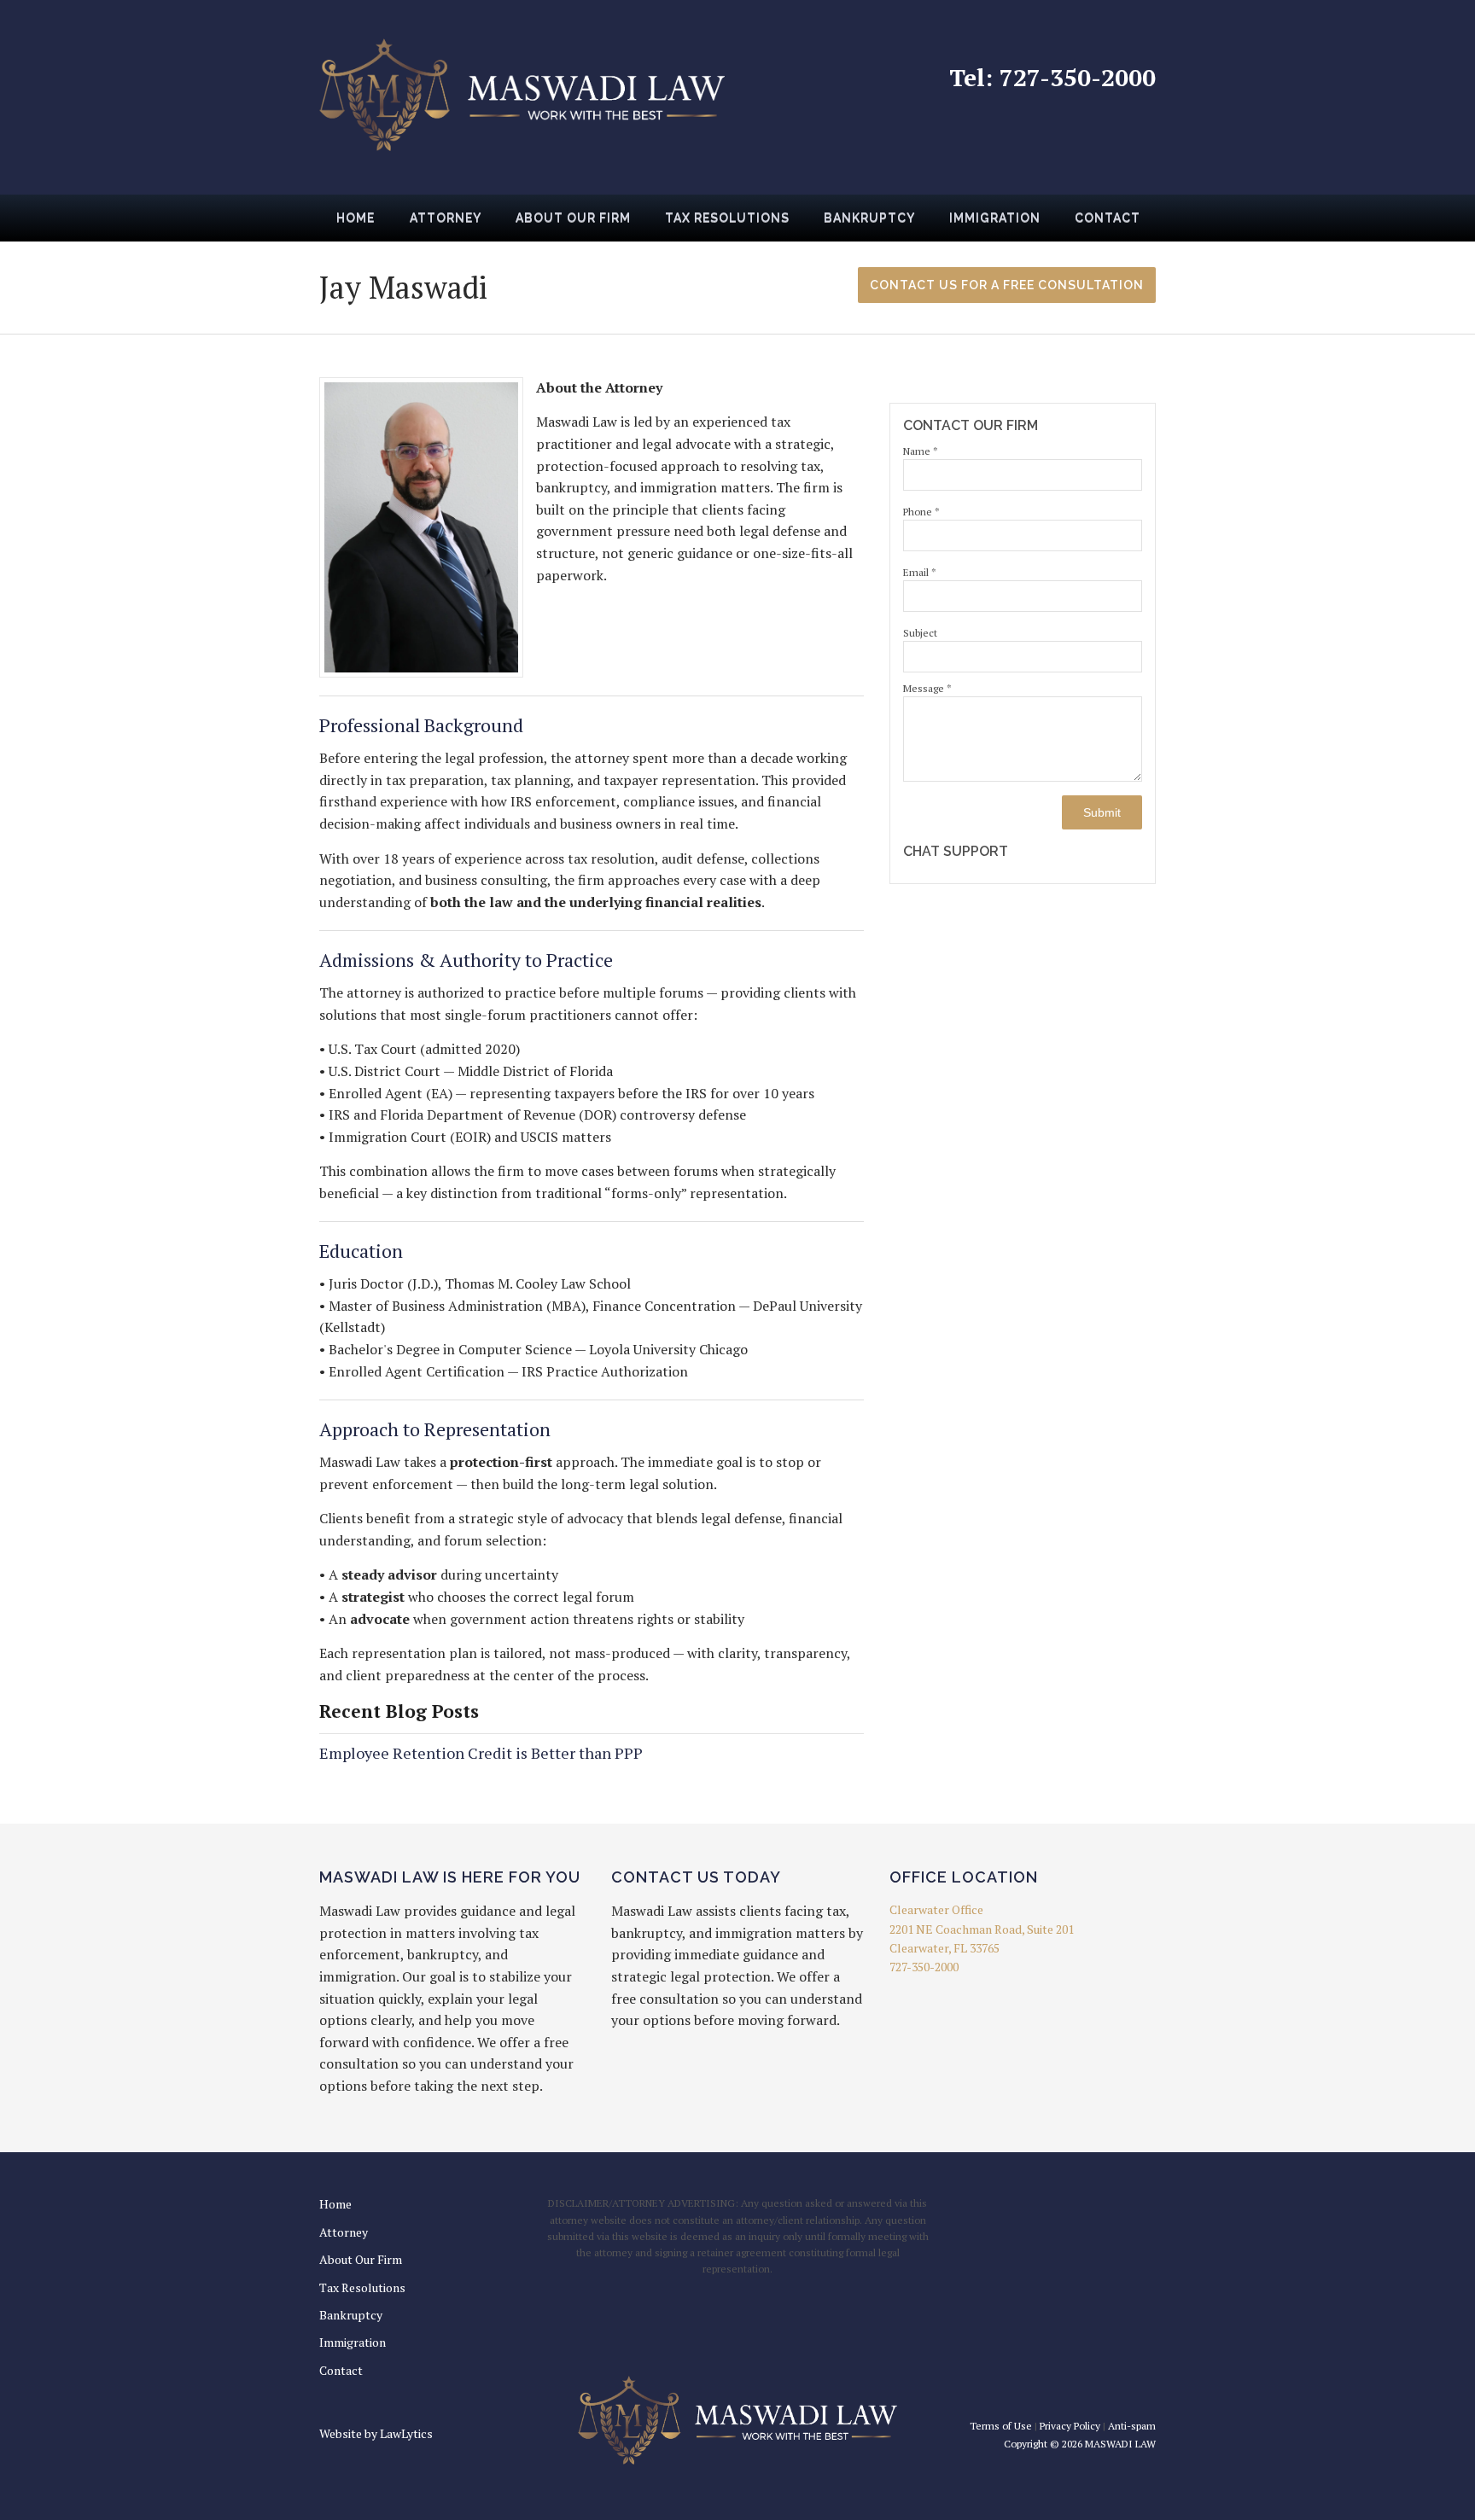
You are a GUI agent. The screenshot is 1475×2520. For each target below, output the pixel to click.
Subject (920, 633)
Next (1176, 224)
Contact (1108, 218)
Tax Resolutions (727, 218)
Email (920, 572)
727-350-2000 (924, 1967)
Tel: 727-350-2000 (1052, 77)
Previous (299, 224)
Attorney (446, 218)
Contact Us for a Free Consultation (1007, 285)
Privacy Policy (1070, 2426)
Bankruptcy (869, 218)
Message (927, 688)
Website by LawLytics (376, 2433)
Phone (921, 512)
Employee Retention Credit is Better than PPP (481, 1753)
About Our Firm (573, 218)
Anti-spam (1132, 2426)
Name (921, 451)
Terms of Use (1001, 2426)
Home (356, 218)
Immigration (995, 218)
